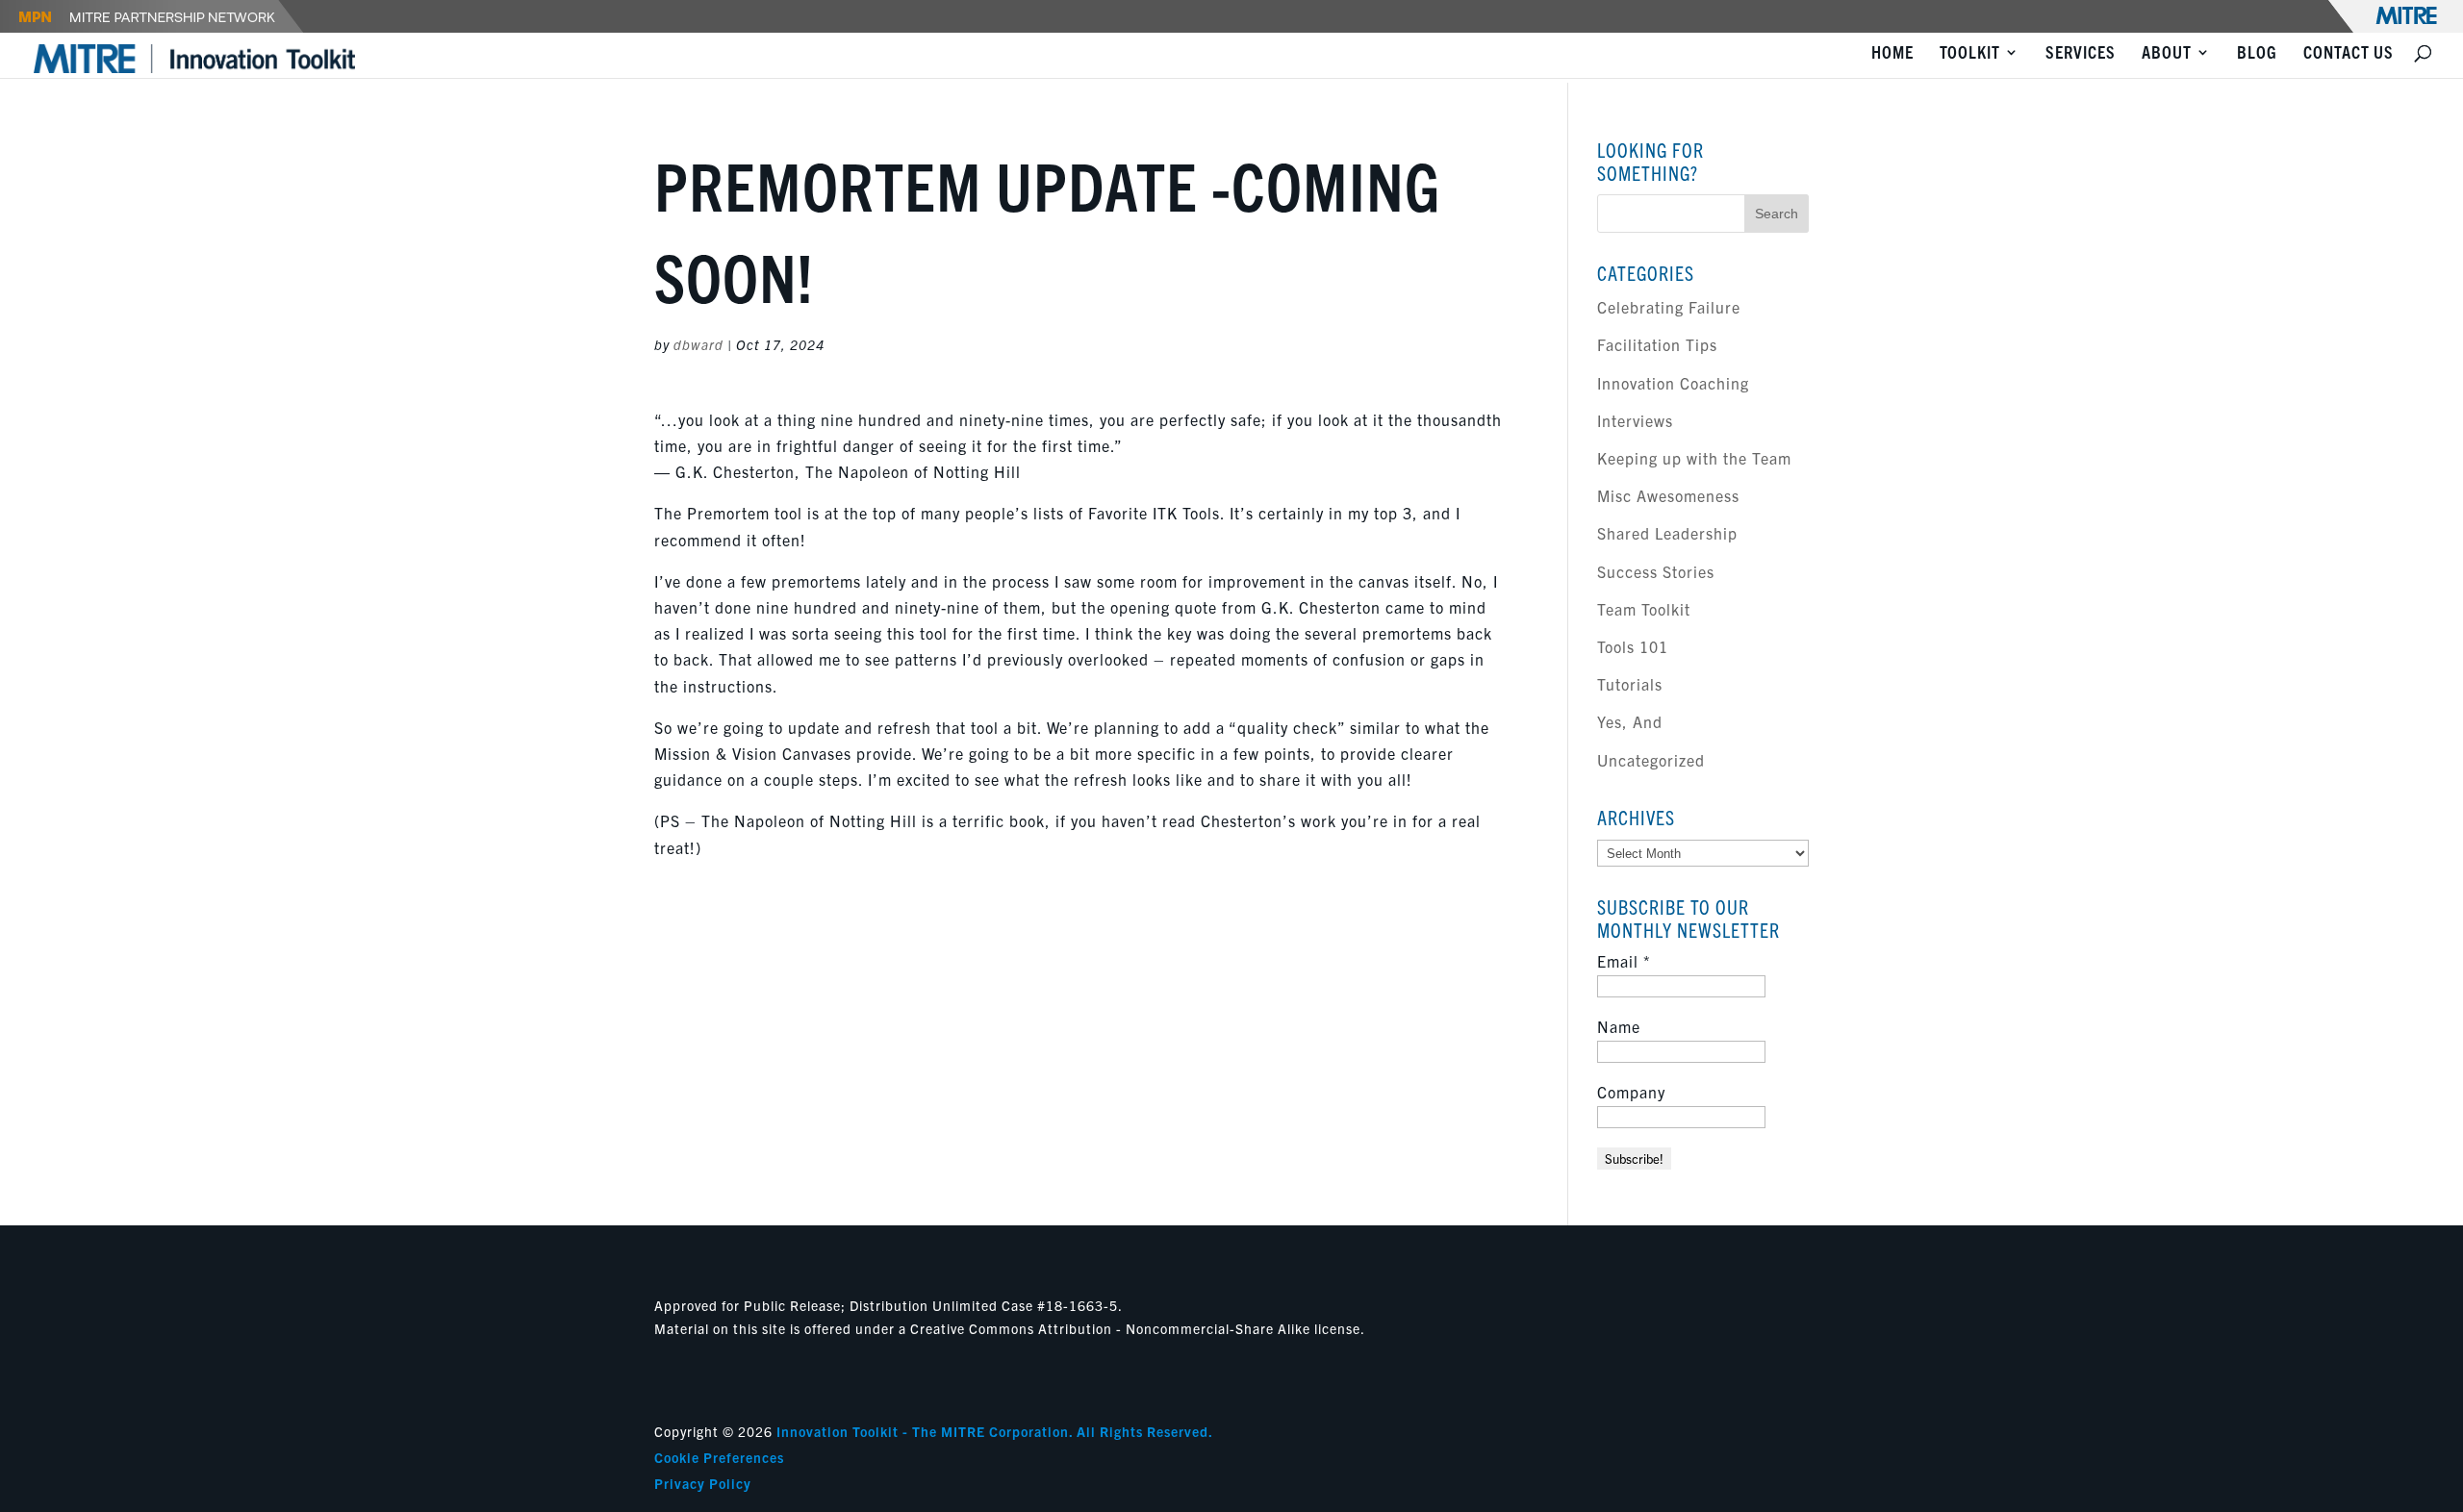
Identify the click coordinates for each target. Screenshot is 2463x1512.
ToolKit (1970, 54)
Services (2081, 54)
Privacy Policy (703, 1483)
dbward (698, 344)
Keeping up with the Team (1694, 458)
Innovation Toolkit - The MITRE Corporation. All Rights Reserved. (995, 1431)
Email (1624, 961)
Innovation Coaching (1673, 383)
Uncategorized (1651, 760)
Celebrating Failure (1669, 307)
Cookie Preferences (719, 1457)
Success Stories (1656, 571)
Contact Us (2349, 54)
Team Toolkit (1644, 609)
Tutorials (1630, 684)
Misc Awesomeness (1668, 495)
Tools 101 (1633, 646)
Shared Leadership (1667, 533)
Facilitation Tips (1657, 344)
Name (1619, 1026)
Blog (2257, 54)
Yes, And (1630, 721)
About (2167, 54)
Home (1892, 54)
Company (1631, 1092)
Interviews (1635, 420)
